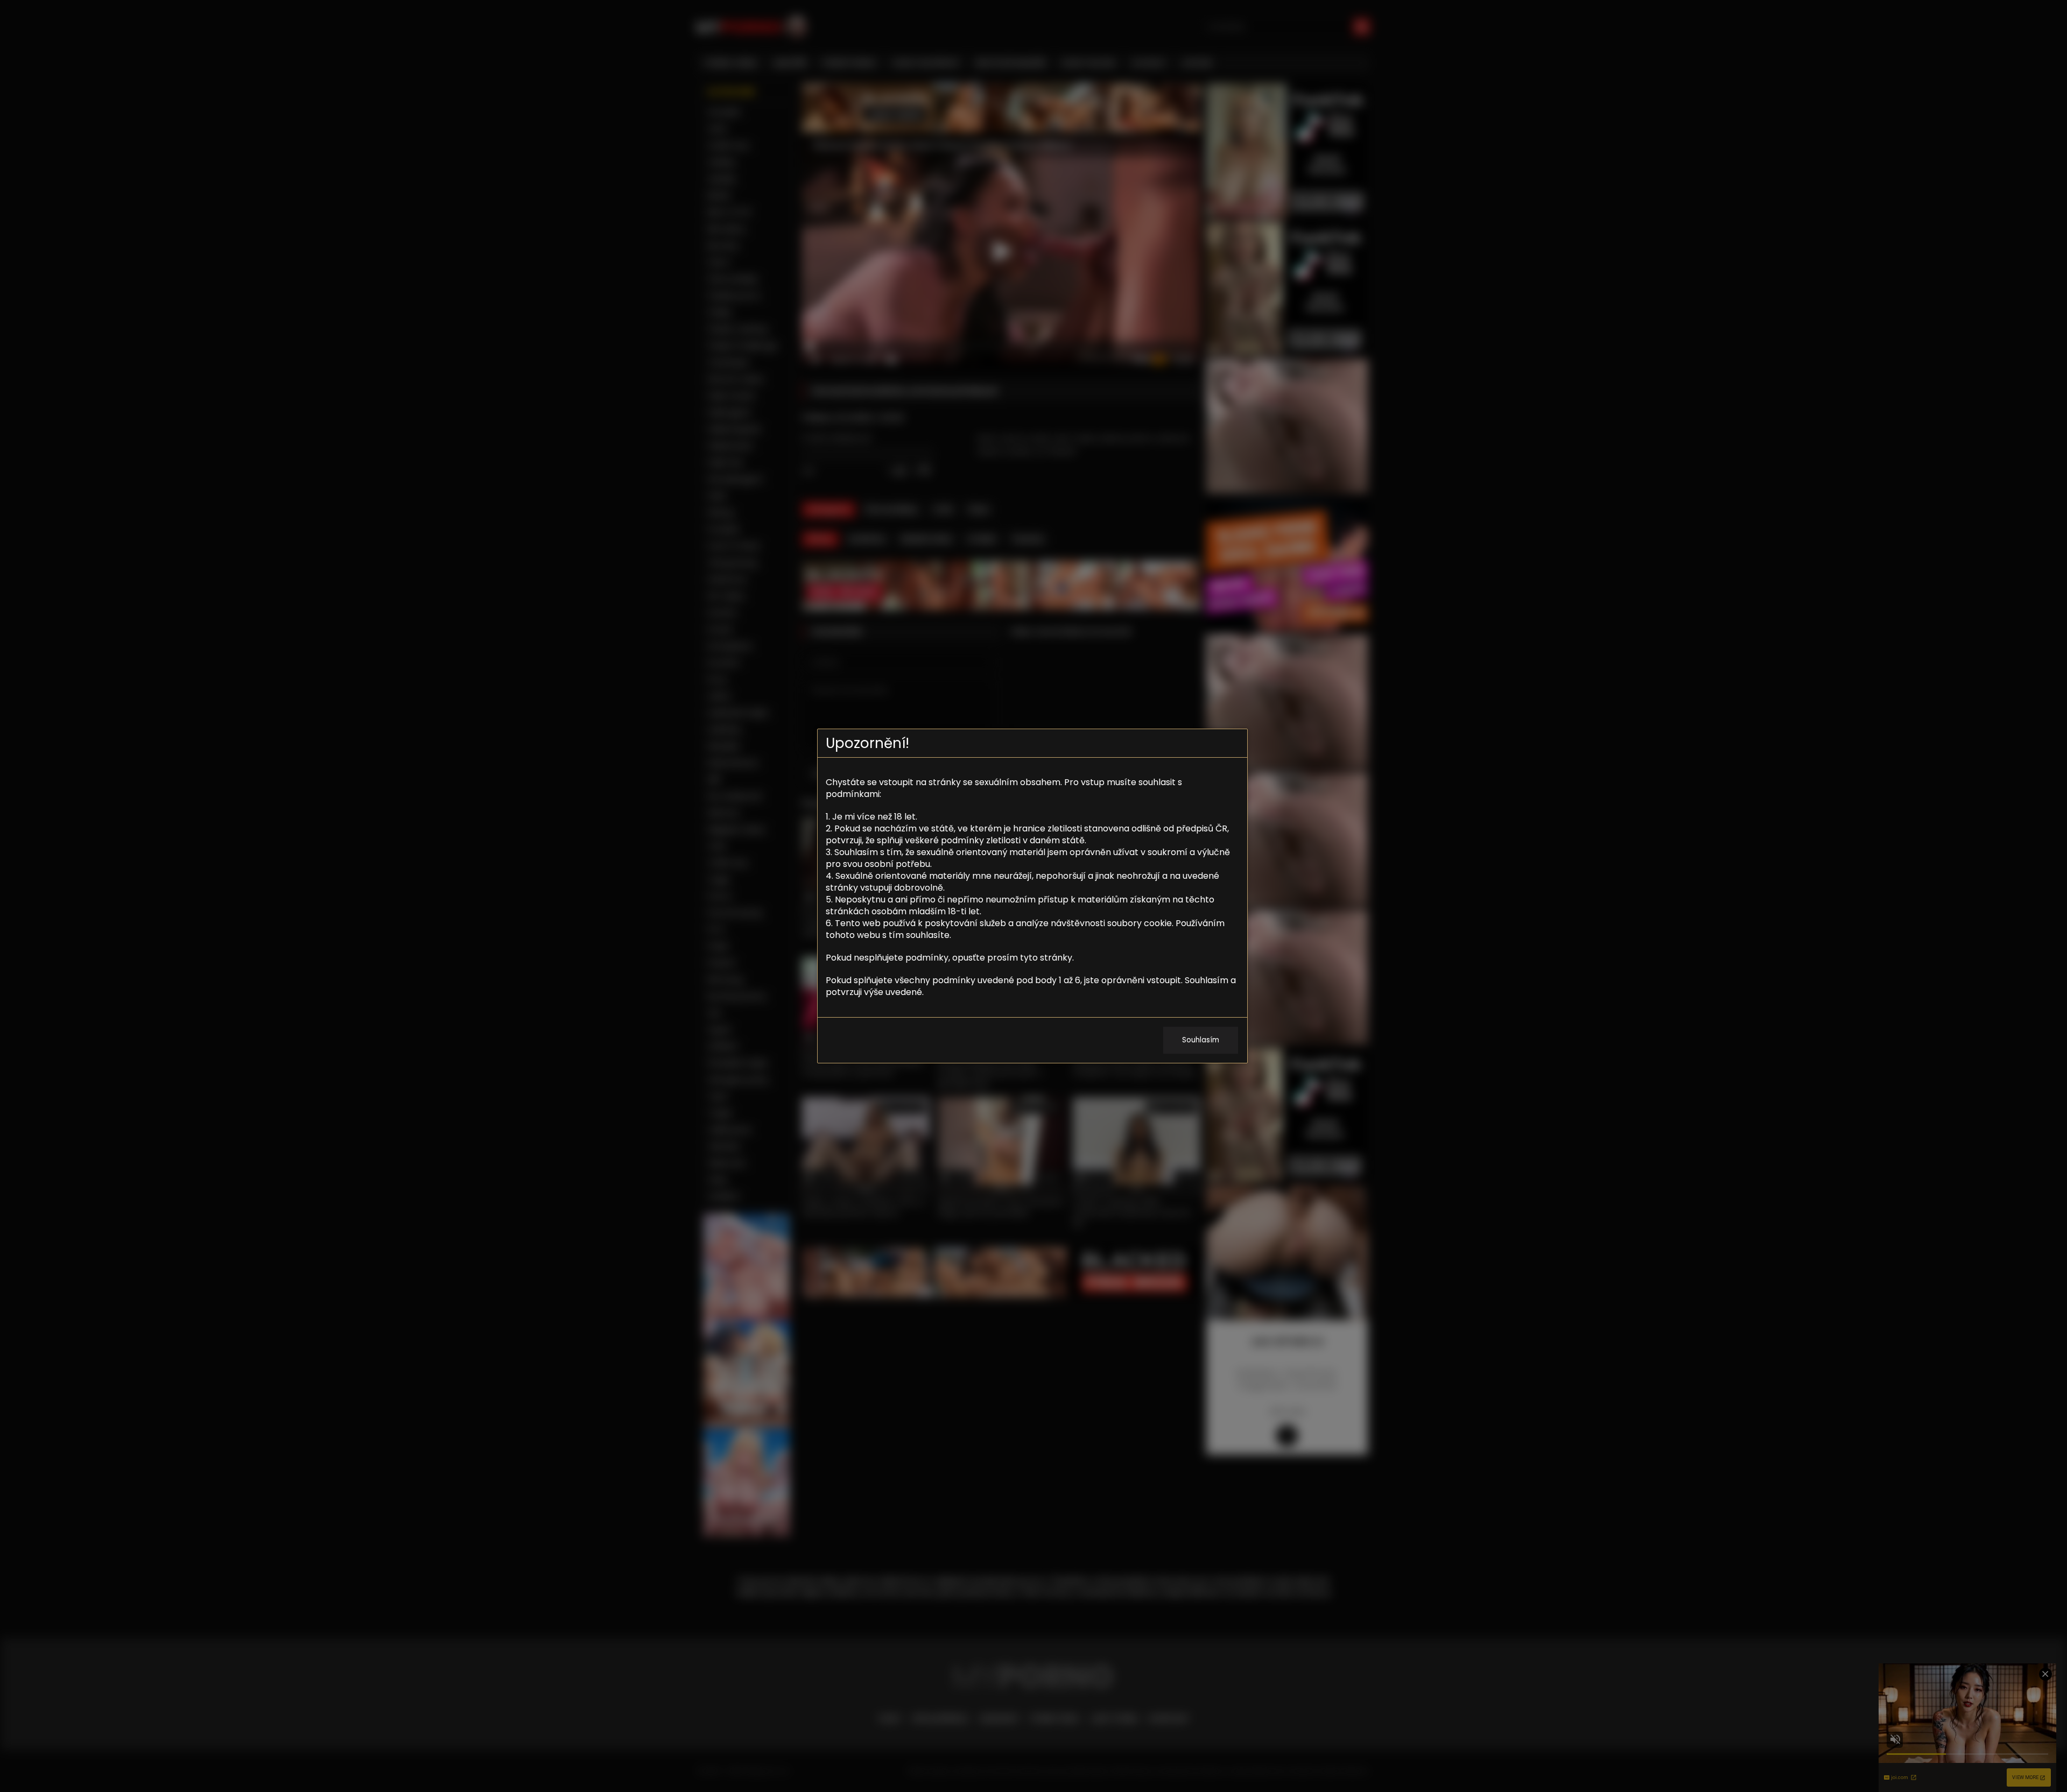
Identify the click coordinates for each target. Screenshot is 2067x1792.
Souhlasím (1201, 1040)
